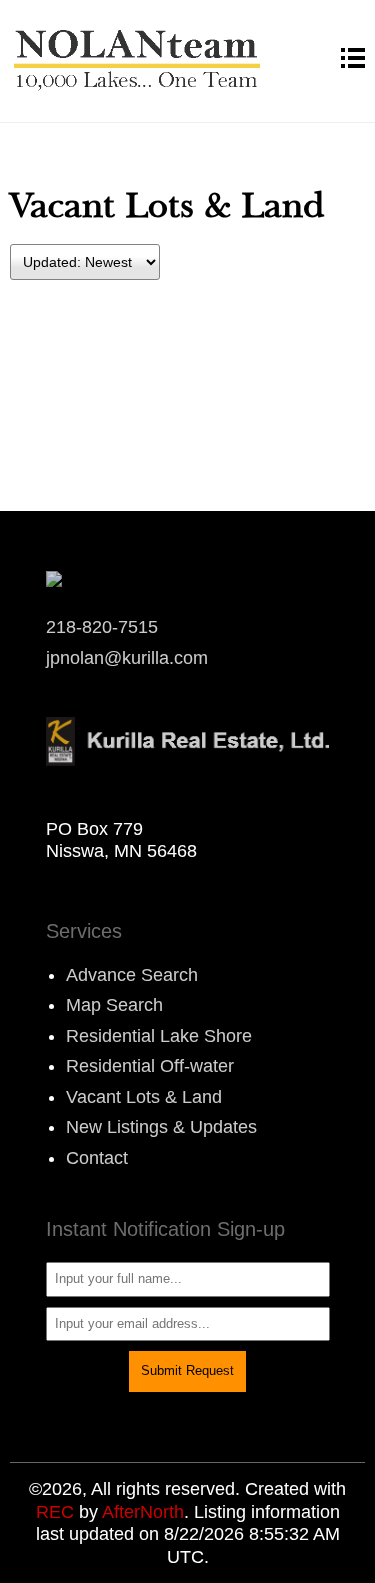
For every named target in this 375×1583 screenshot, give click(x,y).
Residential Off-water (150, 1066)
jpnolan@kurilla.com (127, 658)
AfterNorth (143, 1512)
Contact (97, 1158)
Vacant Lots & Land (144, 1097)
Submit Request (187, 1370)
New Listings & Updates (161, 1127)
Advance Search (132, 975)
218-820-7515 (102, 627)
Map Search (114, 1005)
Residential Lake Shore (159, 1036)
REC (55, 1512)
